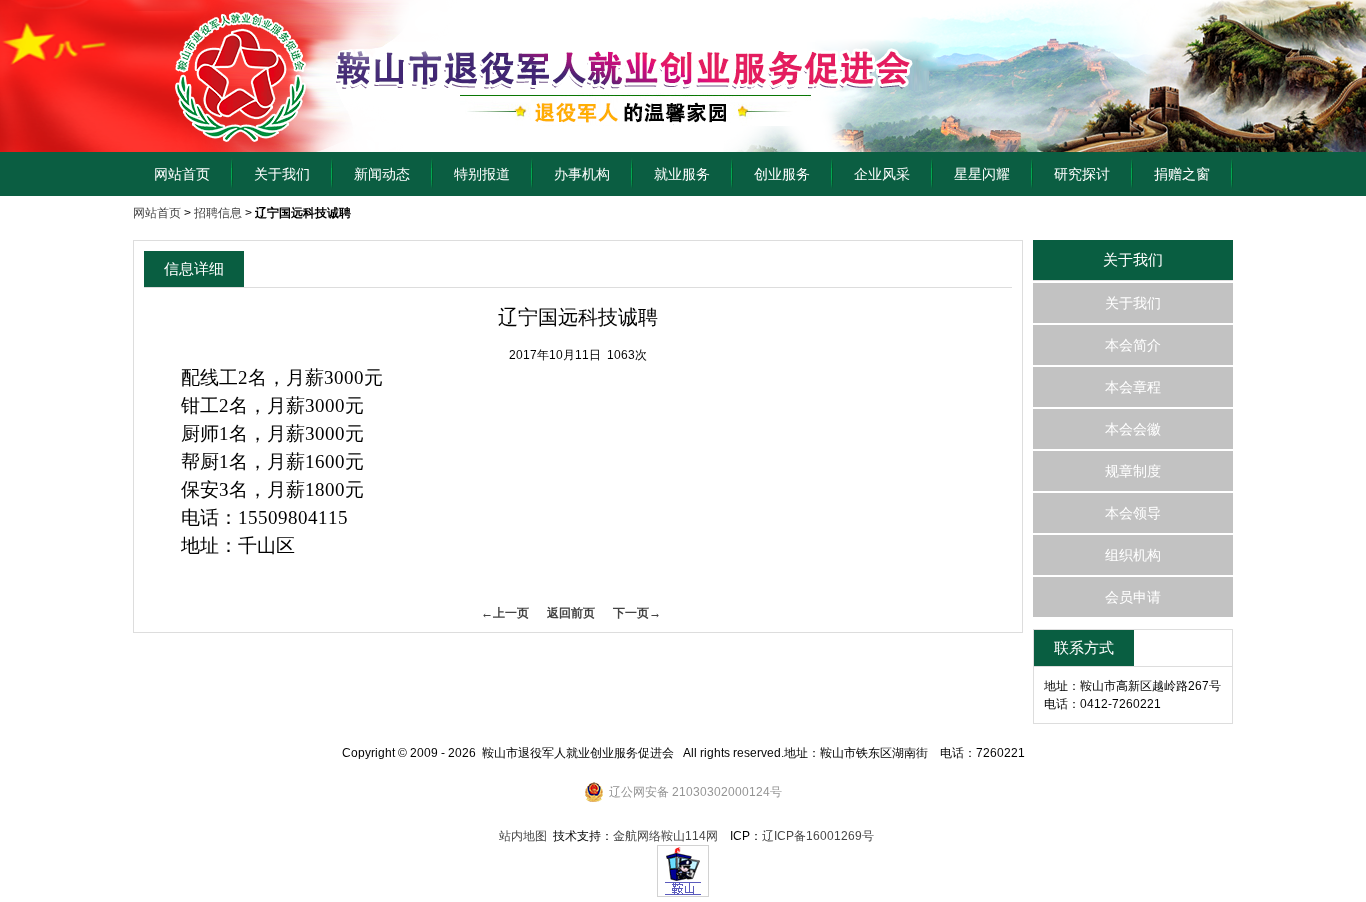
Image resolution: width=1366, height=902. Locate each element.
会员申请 (1133, 597)
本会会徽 (1133, 429)
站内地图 (523, 836)
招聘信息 (218, 213)
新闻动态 (382, 174)
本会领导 (1133, 513)
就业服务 (682, 174)
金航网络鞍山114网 (665, 836)
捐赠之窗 (1182, 174)
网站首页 (182, 174)
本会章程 (1133, 387)
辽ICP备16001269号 (818, 836)
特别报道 (482, 174)
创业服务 (782, 174)
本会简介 (1133, 345)
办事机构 (582, 174)
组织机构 (1133, 555)
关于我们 (282, 174)
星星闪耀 (982, 174)
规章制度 (1133, 471)
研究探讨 (1082, 174)
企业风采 (882, 174)
